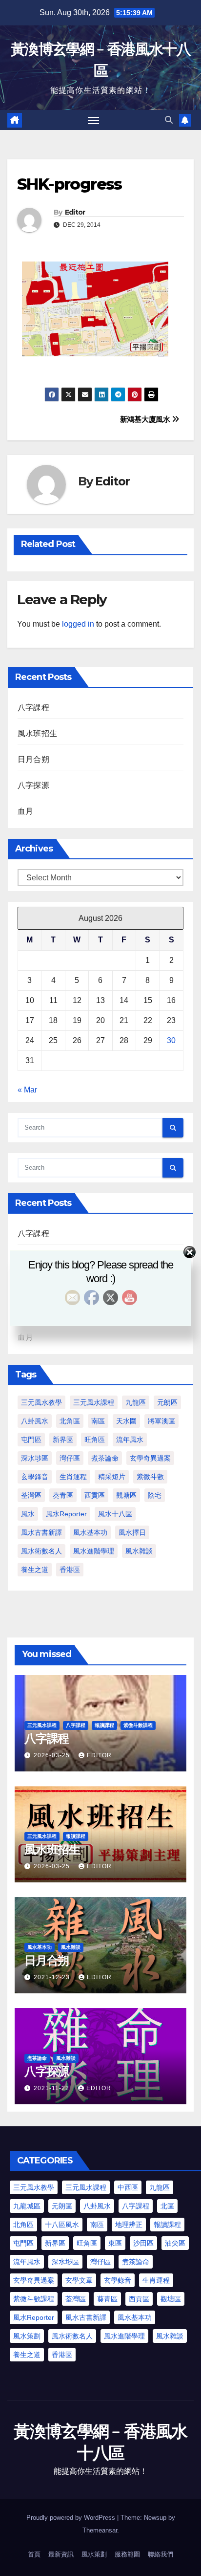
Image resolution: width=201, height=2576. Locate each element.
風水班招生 (37, 733)
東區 (115, 2243)
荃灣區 (31, 1495)
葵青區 (63, 1495)
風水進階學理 (94, 1551)
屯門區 (31, 1440)
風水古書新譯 (41, 1532)
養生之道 (35, 1570)
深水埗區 (35, 1458)
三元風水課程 (94, 1402)
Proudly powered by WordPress (72, 2518)
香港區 (70, 1570)
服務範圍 (127, 2554)
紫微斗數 (150, 1477)
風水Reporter (66, 1514)
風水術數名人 (41, 1551)
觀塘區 (126, 1495)
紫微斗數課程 (138, 1725)
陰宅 (155, 1495)
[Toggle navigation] (94, 120)
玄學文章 (79, 2280)
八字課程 (33, 708)
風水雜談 (139, 1551)
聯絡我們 (161, 2554)
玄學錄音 (35, 1477)
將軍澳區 (161, 1421)
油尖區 (175, 2243)
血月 (25, 811)
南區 (98, 1421)
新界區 (63, 1440)
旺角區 (95, 1440)
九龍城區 (27, 2206)
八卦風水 (35, 1421)
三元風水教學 (41, 1402)
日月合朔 (33, 759)
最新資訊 (61, 2554)
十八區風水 (62, 2225)
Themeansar (100, 2530)
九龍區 (136, 1402)
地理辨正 (129, 2225)
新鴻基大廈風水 (146, 419)
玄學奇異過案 (150, 1458)
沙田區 (143, 2243)
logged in (78, 624)
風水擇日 (132, 1532)
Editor (75, 212)
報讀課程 (104, 1725)
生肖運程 (73, 1477)
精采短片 (112, 1477)
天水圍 (126, 1421)
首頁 (34, 2554)
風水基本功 (90, 1532)
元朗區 (167, 1402)
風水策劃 (27, 2336)
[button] (169, 120)
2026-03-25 (53, 1755)
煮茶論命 (105, 1458)
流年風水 (130, 1440)
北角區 (70, 1421)
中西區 (128, 2187)
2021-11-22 (52, 2088)
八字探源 (33, 785)
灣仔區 (70, 1458)
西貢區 (95, 1495)
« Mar (27, 1090)
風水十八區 (115, 1514)
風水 (28, 1514)
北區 (167, 2206)
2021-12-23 (53, 1977)
